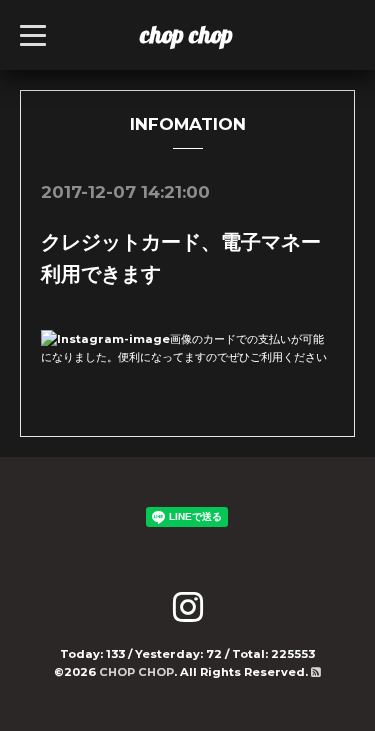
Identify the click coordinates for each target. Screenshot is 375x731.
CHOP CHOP (136, 672)
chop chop (186, 34)
